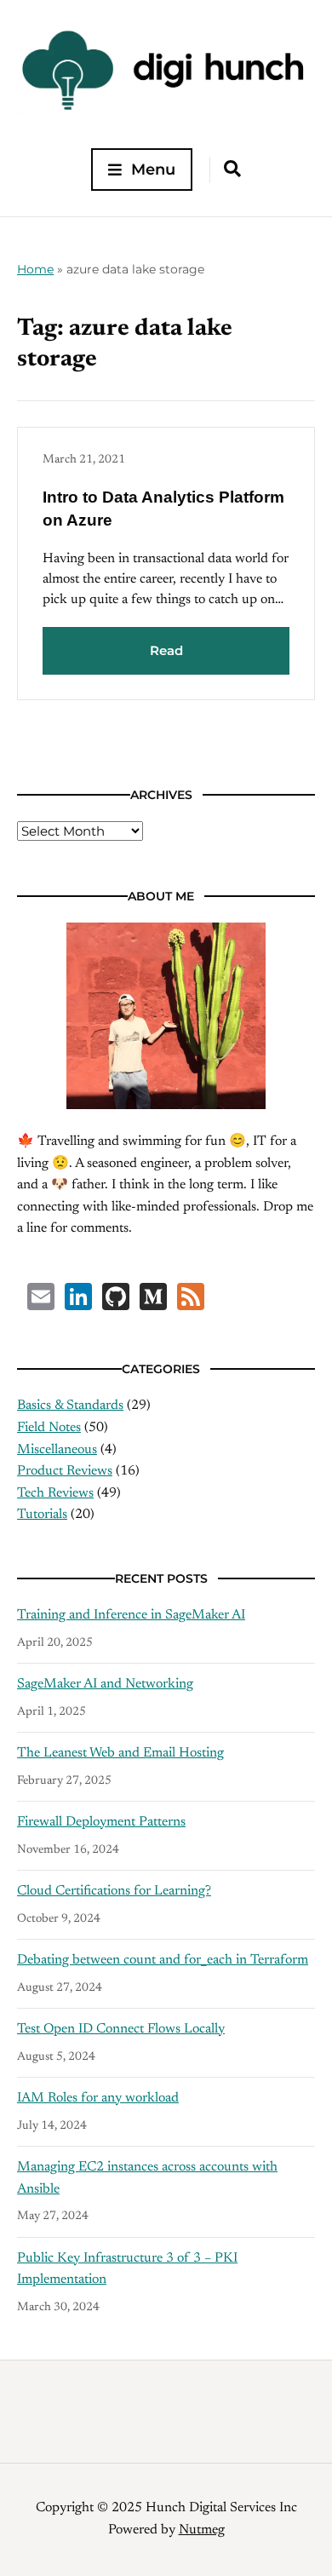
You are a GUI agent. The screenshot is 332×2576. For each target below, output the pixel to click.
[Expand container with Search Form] (232, 169)
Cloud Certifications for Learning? (114, 1891)
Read (166, 650)
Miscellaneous (57, 1450)
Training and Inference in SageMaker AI (131, 1615)
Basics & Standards (70, 1406)
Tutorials (42, 1515)
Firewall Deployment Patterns (101, 1822)
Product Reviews (65, 1471)
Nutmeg (202, 2530)
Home (35, 269)
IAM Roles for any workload (98, 2098)
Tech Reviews (55, 1493)
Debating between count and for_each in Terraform (163, 1960)
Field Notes (49, 1428)
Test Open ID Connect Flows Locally (121, 2029)
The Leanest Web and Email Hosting (120, 1753)
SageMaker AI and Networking (105, 1684)
